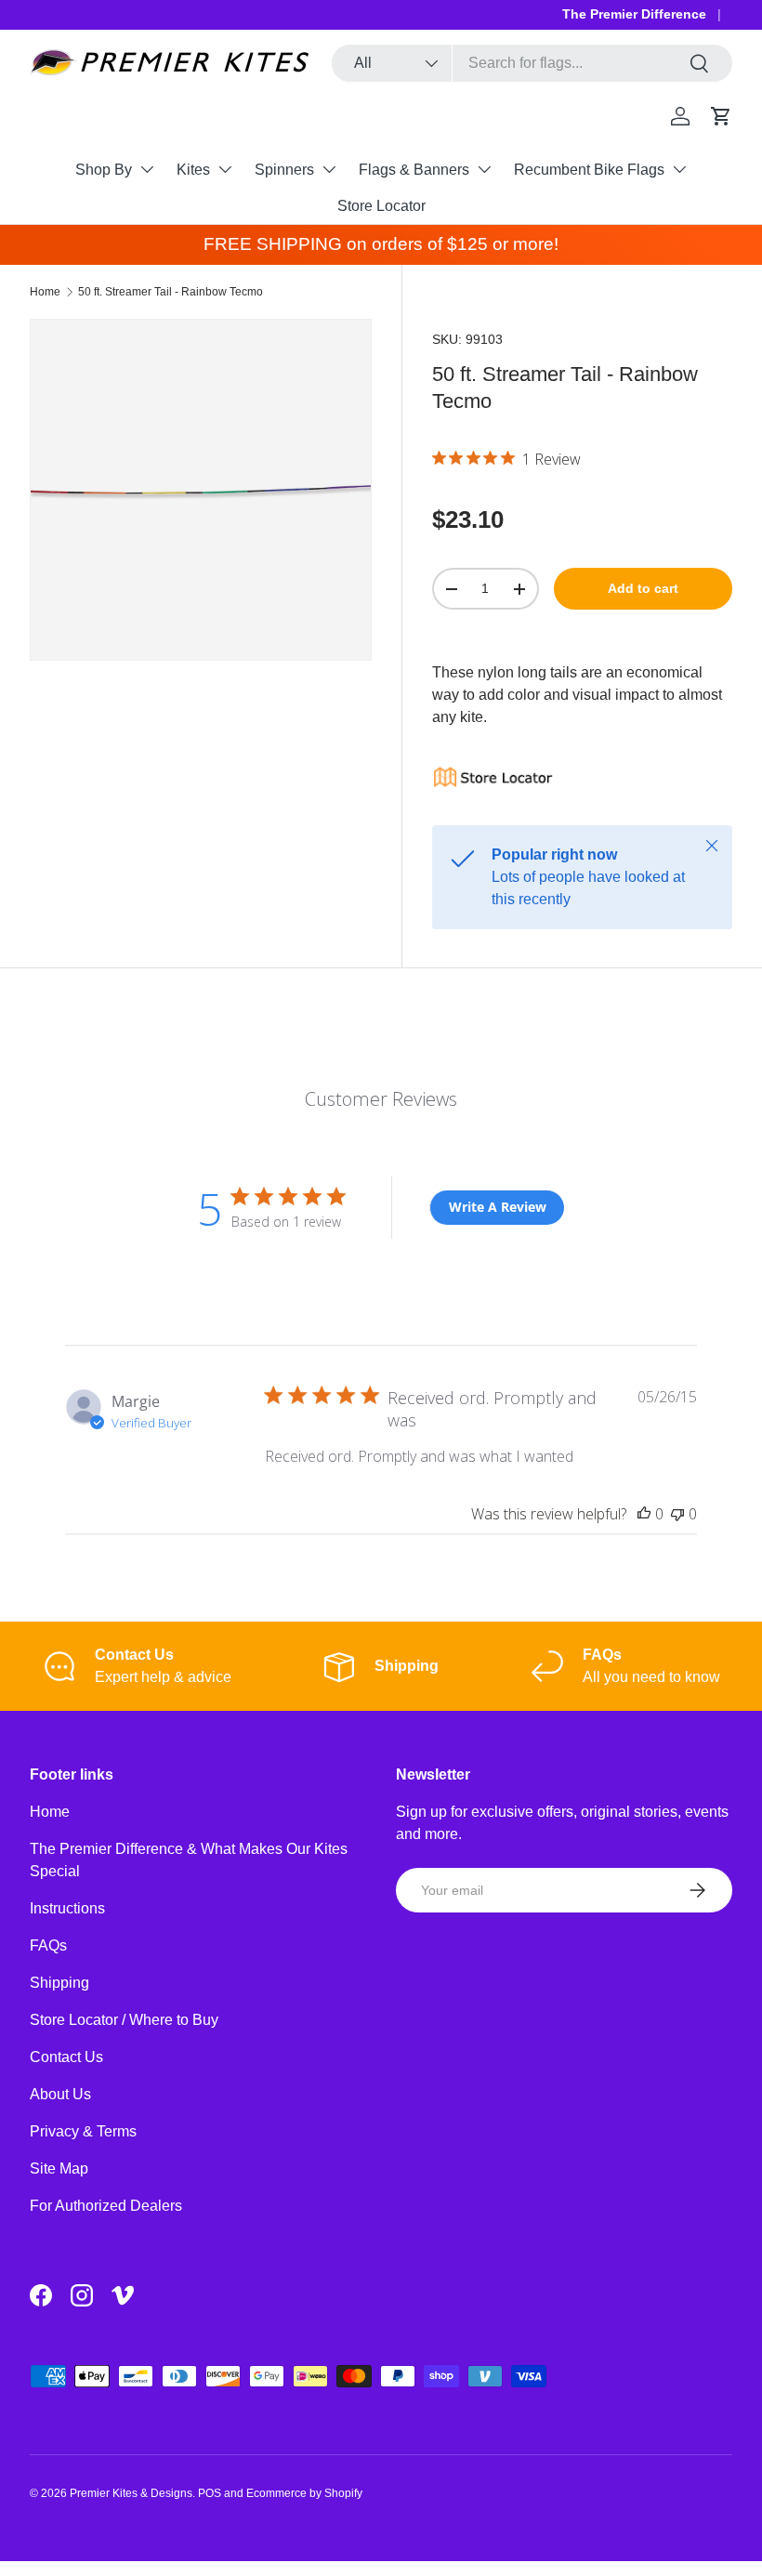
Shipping (59, 1983)
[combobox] (532, 63)
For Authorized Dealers (106, 2206)
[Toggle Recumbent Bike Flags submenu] (679, 169)
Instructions (67, 1908)
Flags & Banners (414, 170)
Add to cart (643, 588)
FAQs (48, 1945)
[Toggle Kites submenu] (225, 169)
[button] (721, 116)
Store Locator (381, 206)
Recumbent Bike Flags (589, 170)
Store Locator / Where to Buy (124, 2020)
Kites (193, 170)
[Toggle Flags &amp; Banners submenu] (484, 169)
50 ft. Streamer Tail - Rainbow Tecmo (171, 292)
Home (45, 292)
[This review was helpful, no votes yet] (644, 1514)
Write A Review (498, 1207)
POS (210, 2493)
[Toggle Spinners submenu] (329, 169)
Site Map (59, 2169)
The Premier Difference (634, 14)
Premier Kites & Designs (131, 2493)
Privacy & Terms (83, 2131)
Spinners (284, 170)
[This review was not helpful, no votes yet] (677, 1514)
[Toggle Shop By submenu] (147, 169)
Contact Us (66, 2057)
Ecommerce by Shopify (304, 2493)
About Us (60, 2094)
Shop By (104, 170)
